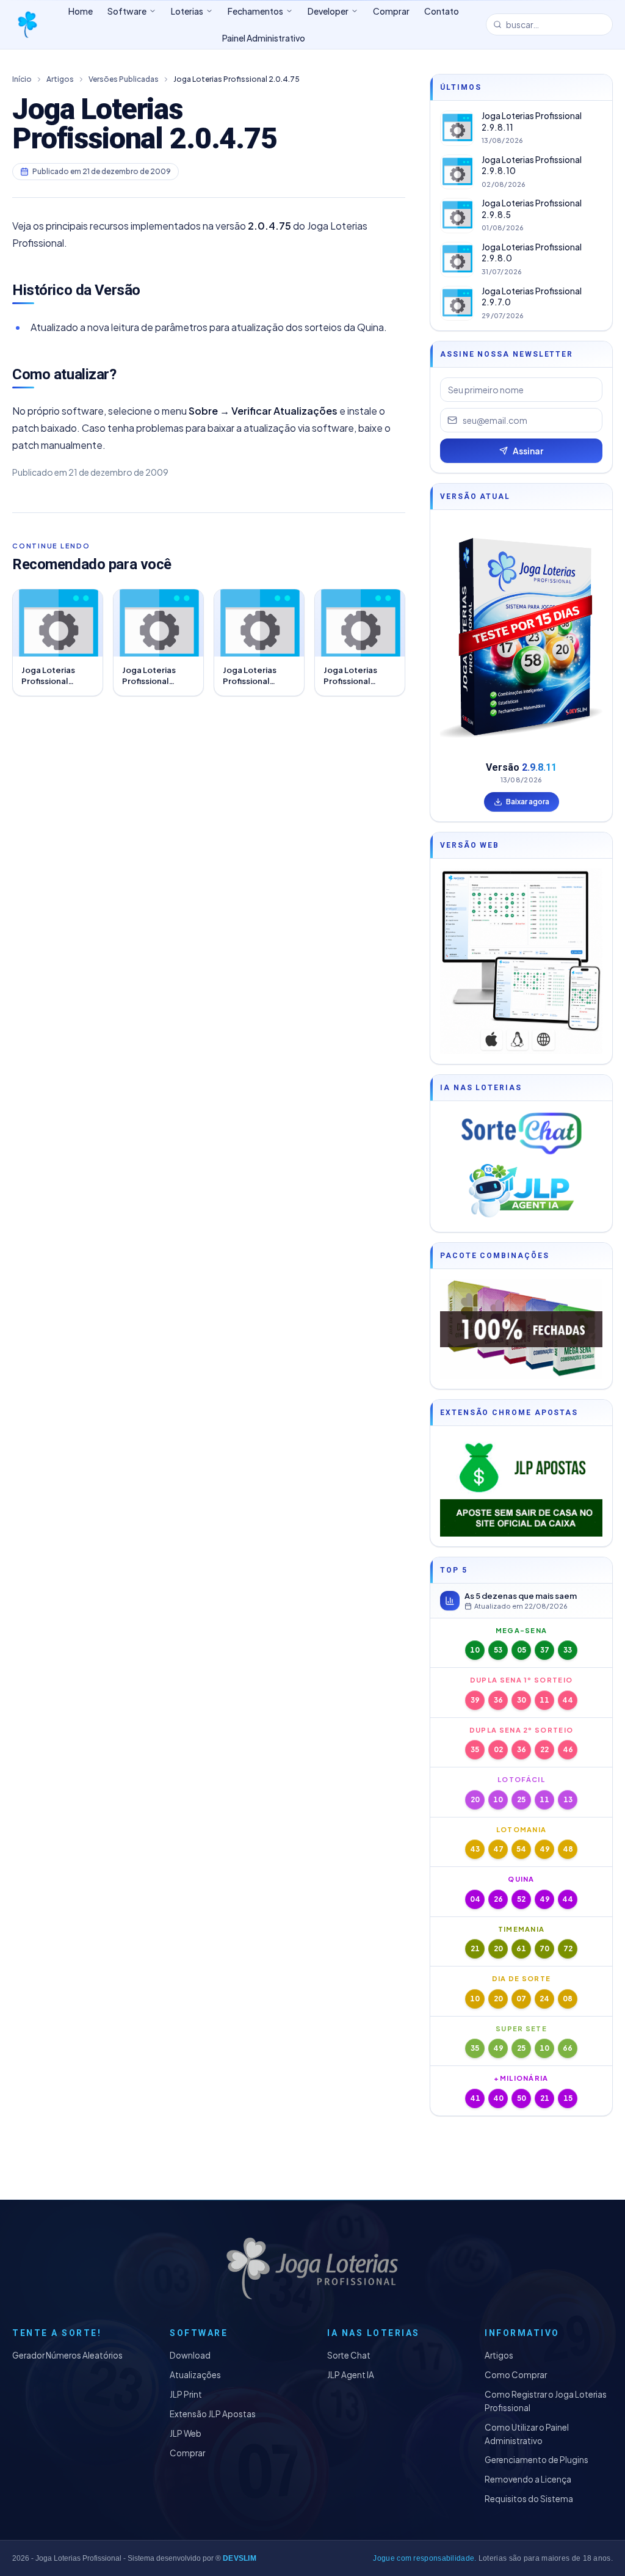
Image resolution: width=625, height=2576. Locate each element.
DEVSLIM (240, 2558)
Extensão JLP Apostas (213, 2414)
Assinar (528, 451)
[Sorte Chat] (521, 1133)
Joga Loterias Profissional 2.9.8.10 (532, 166)
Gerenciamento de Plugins (536, 2460)
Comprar (187, 2453)
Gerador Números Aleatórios (67, 2355)
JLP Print (186, 2394)
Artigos (60, 79)
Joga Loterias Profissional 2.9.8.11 (532, 122)
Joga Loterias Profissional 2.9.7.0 (532, 297)
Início (22, 79)
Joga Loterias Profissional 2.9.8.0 (532, 253)
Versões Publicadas (124, 79)
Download (190, 2355)
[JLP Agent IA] (521, 1192)
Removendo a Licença (528, 2479)
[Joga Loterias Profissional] (27, 24)
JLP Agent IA (351, 2375)
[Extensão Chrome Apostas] (521, 1486)
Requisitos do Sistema (529, 2499)
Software (127, 11)
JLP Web (186, 2433)
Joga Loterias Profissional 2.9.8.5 (532, 209)
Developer (328, 11)
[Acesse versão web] (521, 961)
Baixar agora (528, 802)
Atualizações (195, 2375)
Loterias (187, 11)
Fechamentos (255, 11)
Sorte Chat (349, 2355)
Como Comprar (516, 2375)
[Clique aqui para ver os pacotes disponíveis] (521, 1329)
